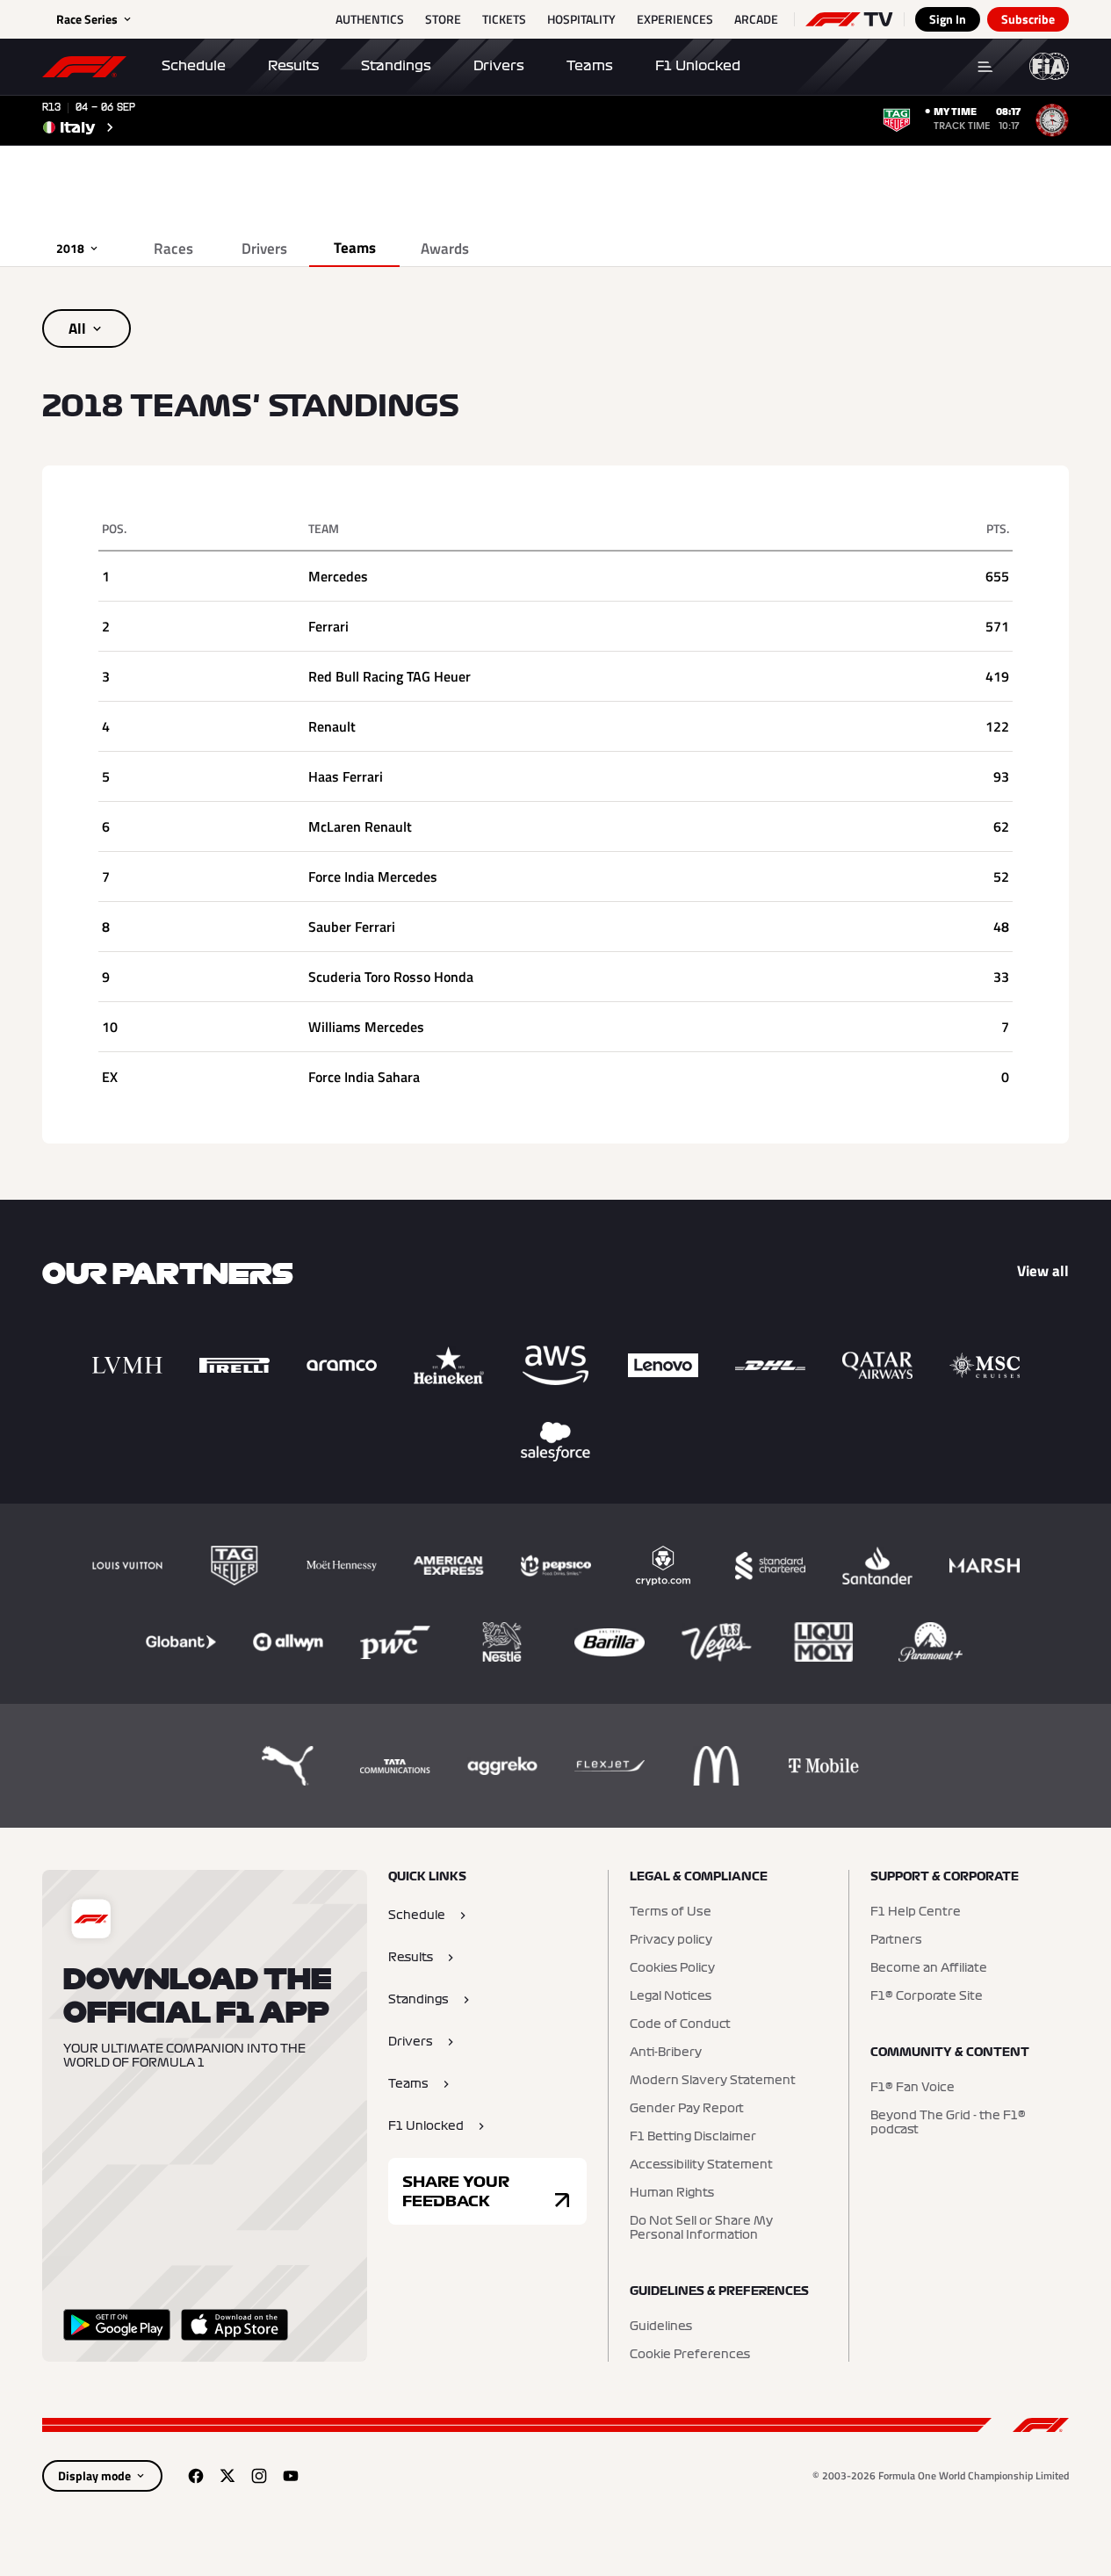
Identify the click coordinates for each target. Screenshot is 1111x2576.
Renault (332, 726)
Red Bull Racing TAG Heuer (390, 676)
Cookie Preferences (690, 2355)
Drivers (499, 66)
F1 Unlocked (698, 66)
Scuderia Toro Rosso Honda (391, 977)
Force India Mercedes (373, 877)
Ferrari (328, 626)
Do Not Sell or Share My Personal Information (701, 2228)
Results (293, 66)
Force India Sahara (364, 1077)
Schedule (194, 66)
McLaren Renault (360, 826)
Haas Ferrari (346, 776)
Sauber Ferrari (352, 927)
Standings (396, 66)
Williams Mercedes (366, 1027)
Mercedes (338, 576)
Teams (590, 66)
